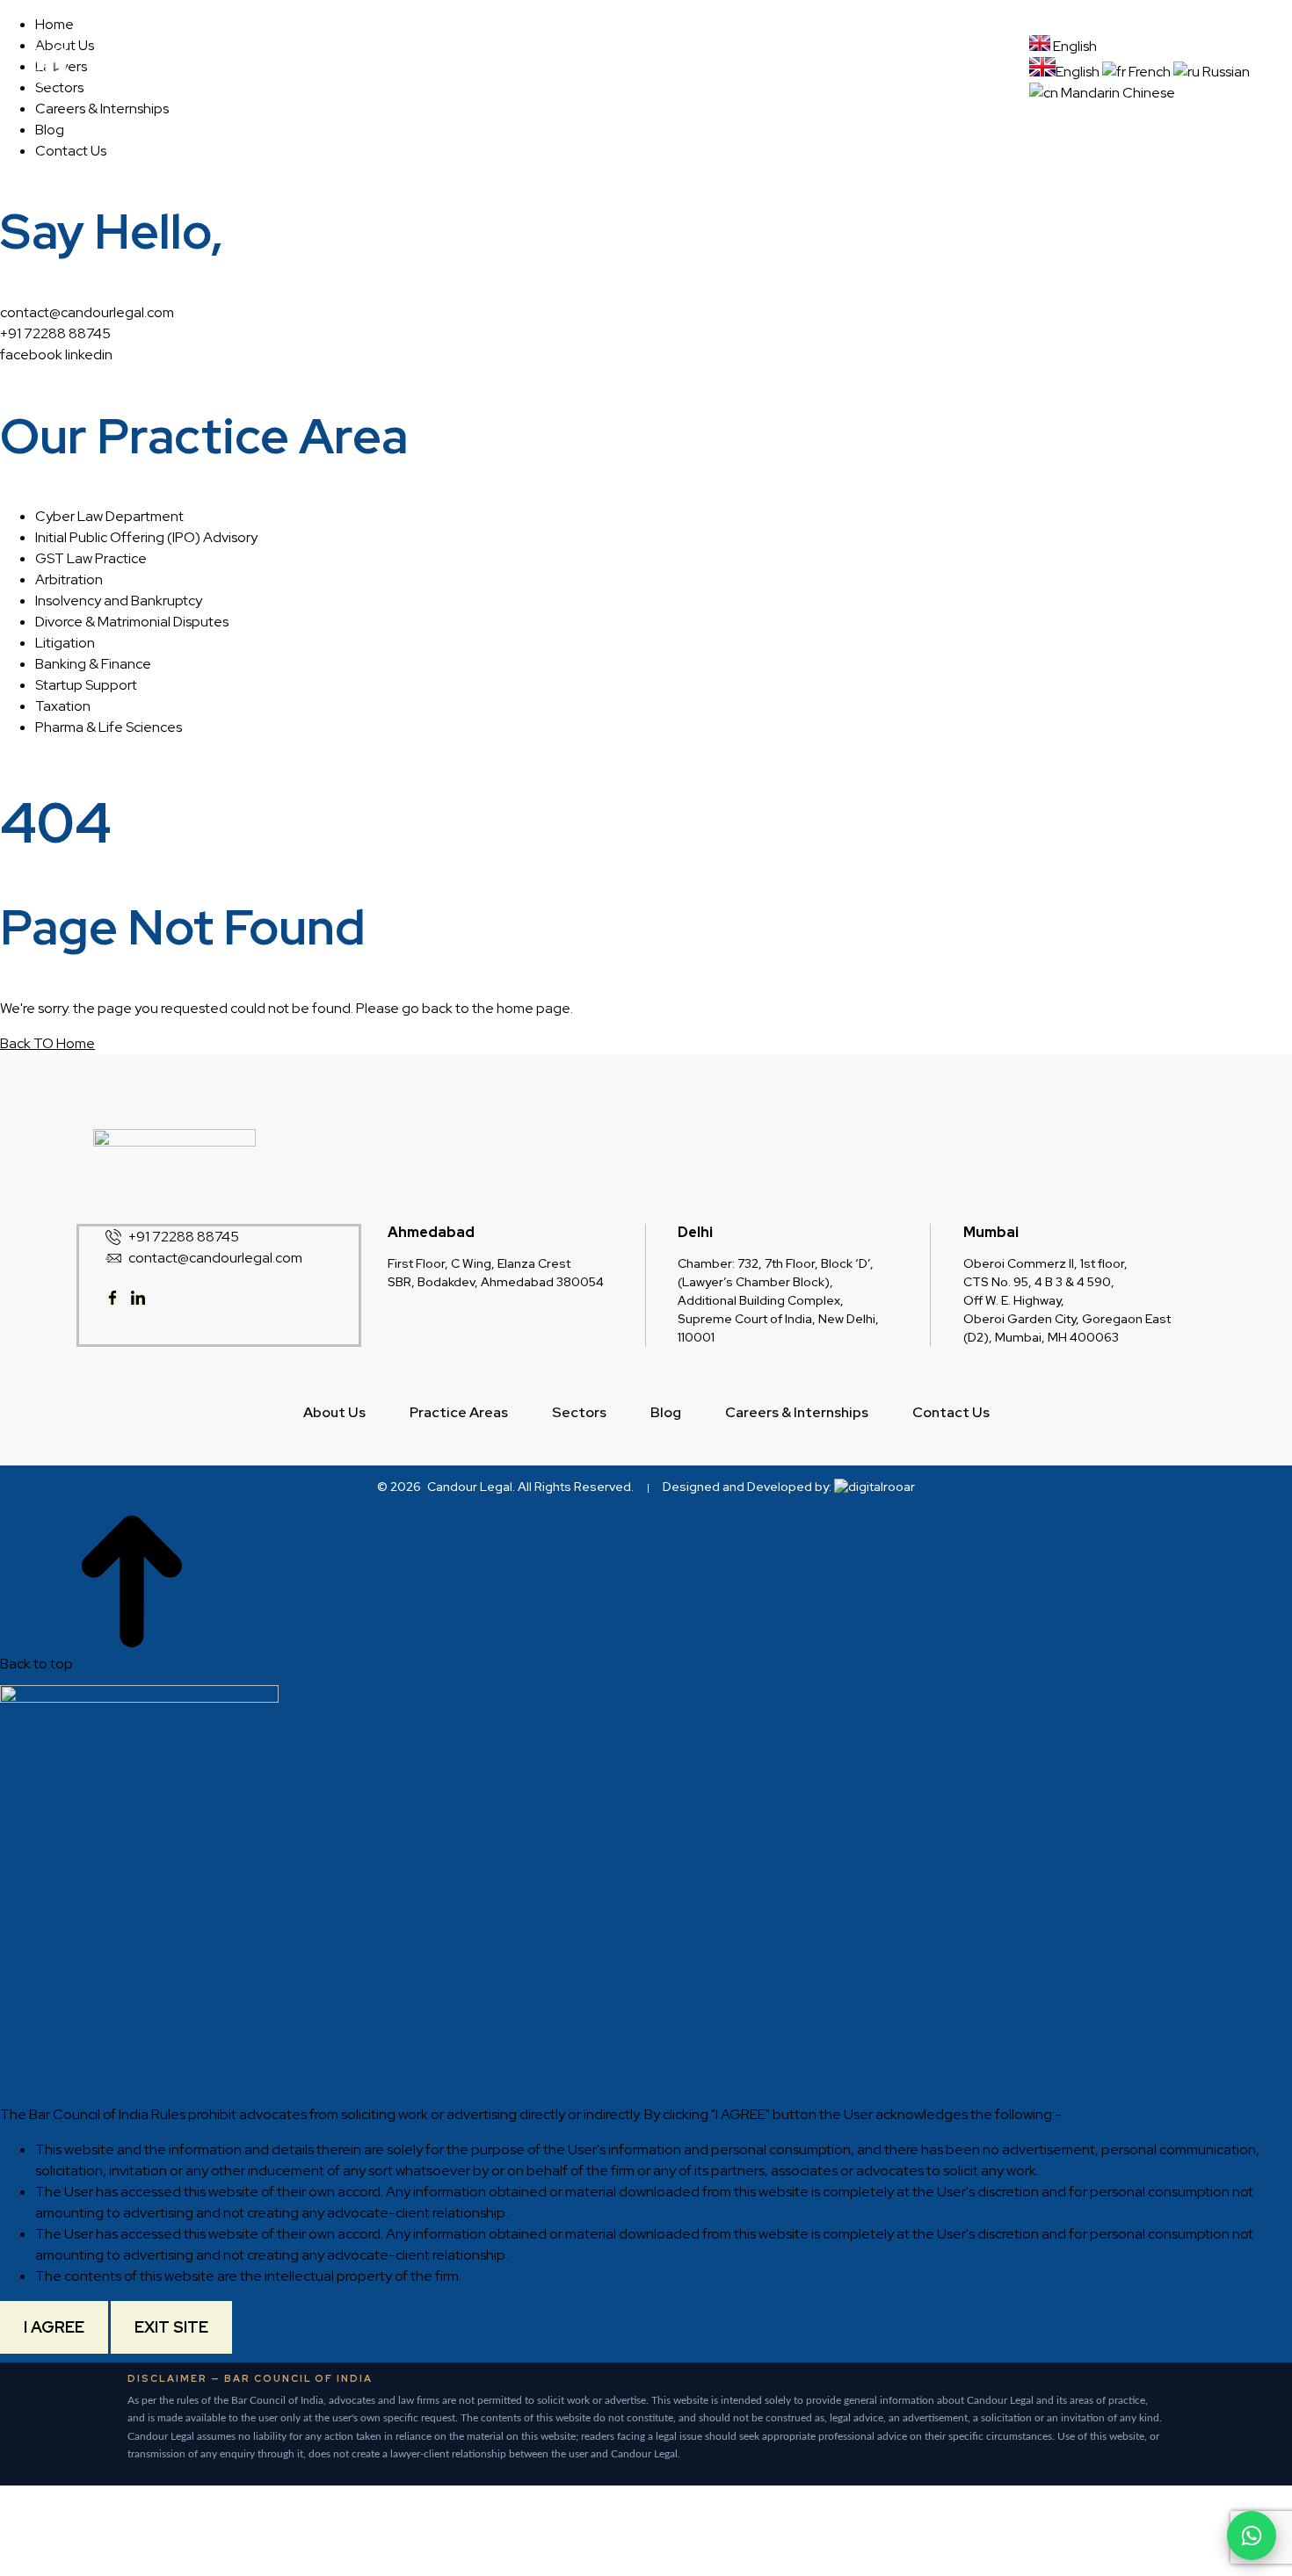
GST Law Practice (91, 558)
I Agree (54, 2327)
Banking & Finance (93, 664)
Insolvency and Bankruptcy (119, 601)
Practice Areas (560, 57)
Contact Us (835, 81)
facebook (31, 355)
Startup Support (86, 685)
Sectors (680, 57)
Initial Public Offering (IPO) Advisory (146, 537)
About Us (444, 57)
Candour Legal (470, 1487)
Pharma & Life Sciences (109, 727)
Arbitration (69, 579)
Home (358, 57)
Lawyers (780, 57)
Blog (858, 57)
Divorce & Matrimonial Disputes (132, 622)
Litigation (65, 643)
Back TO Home (47, 1043)
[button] (564, 57)
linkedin (89, 355)
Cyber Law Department (109, 516)
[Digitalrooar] (875, 1487)
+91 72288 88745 (55, 333)
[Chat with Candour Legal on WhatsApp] (1252, 2536)
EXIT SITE (171, 2327)
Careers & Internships (690, 81)
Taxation (63, 706)
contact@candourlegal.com (87, 312)
